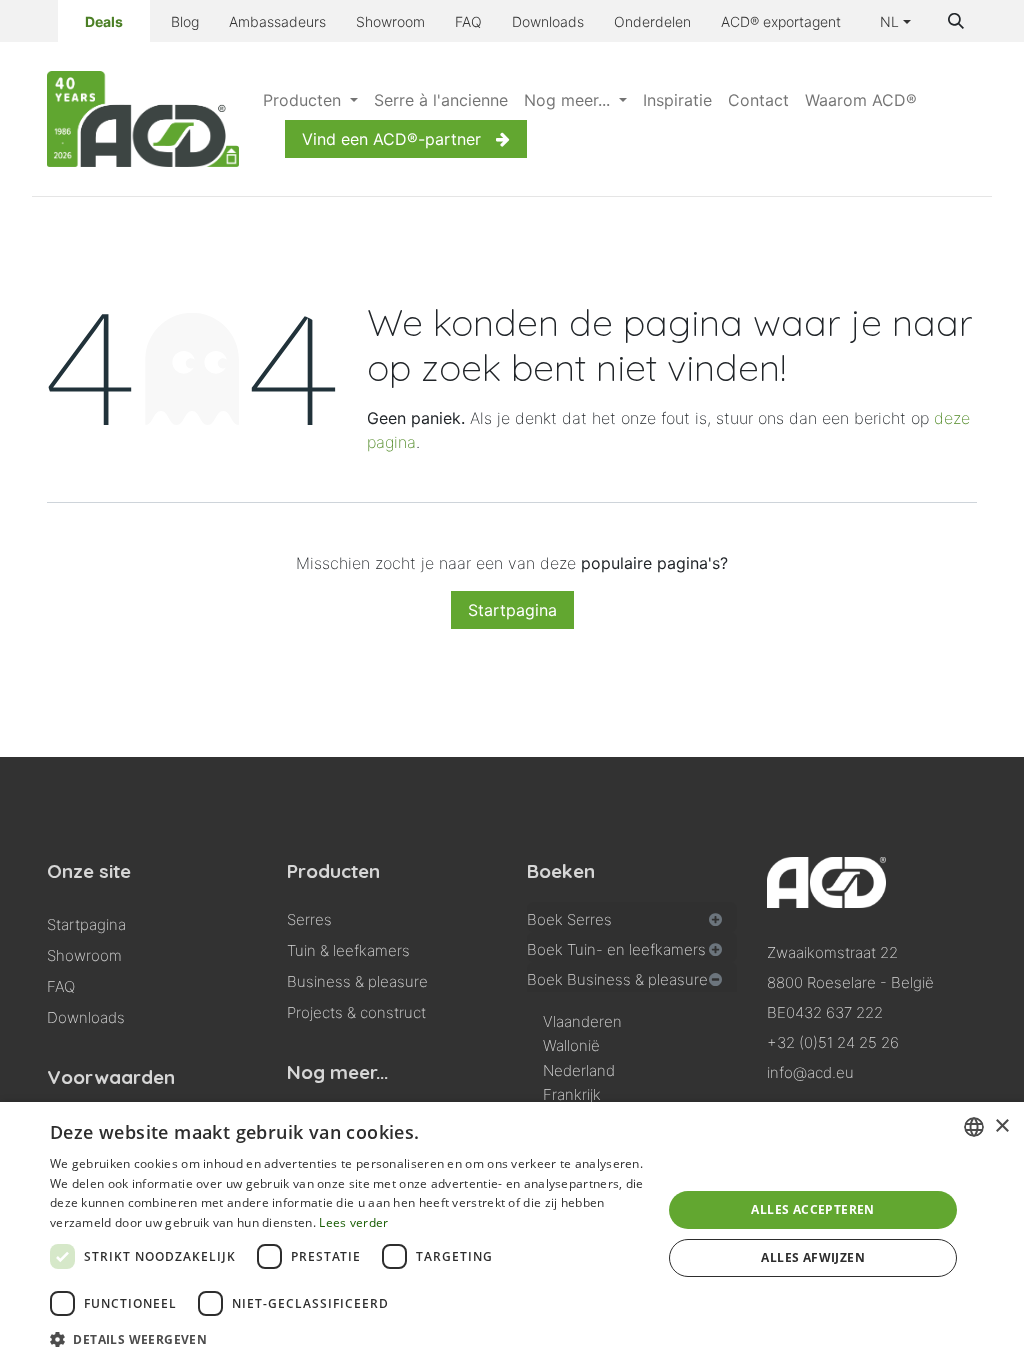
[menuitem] (310, 100)
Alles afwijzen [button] (813, 1257)
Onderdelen (652, 21)
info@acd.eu (810, 1072)
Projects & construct (356, 1012)
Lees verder (353, 1222)
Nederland (579, 1070)
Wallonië (571, 1045)
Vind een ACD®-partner (391, 139)
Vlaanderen (582, 1021)
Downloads (548, 21)
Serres (309, 919)
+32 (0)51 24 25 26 (833, 1042)
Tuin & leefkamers (348, 950)
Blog (185, 21)
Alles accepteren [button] (812, 1209)
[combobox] (974, 1127)
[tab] (632, 917)
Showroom (390, 21)
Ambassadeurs (277, 21)
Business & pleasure (357, 981)
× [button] (1001, 1126)
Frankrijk (572, 1094)
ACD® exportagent (781, 21)
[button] (956, 21)
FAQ (468, 21)
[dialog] (512, 1234)
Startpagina (512, 610)
